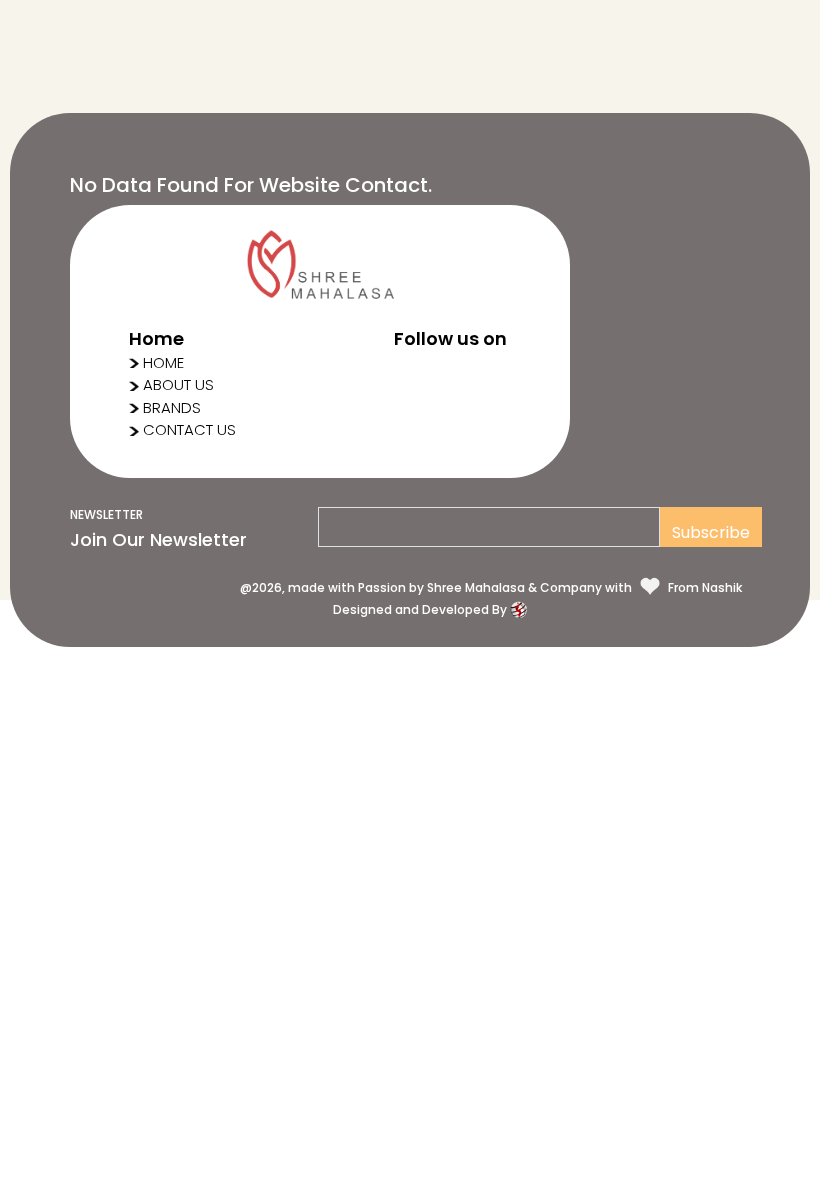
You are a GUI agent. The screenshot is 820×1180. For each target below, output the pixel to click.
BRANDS (172, 407)
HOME (163, 362)
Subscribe (711, 532)
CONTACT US (189, 429)
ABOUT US (178, 384)
